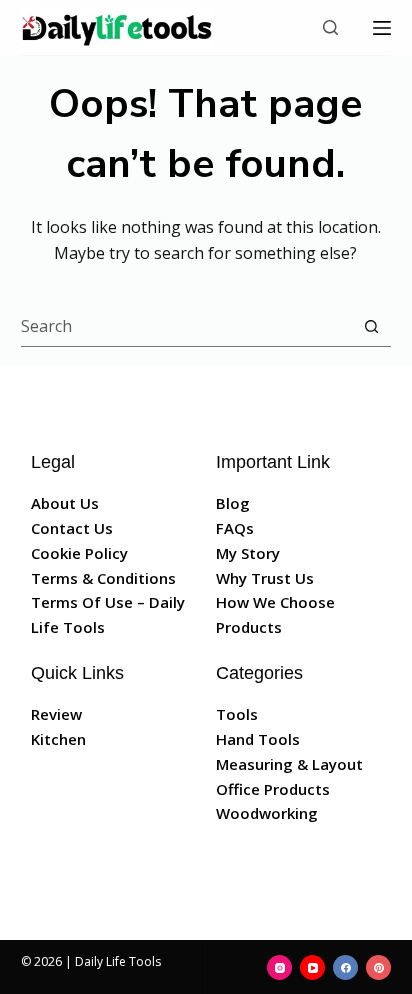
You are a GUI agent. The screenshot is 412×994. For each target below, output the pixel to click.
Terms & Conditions (103, 578)
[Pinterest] (378, 967)
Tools (237, 714)
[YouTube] (312, 967)
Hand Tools (258, 739)
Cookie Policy (79, 553)
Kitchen (58, 739)
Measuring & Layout (289, 764)
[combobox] (187, 326)
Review (56, 714)
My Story (248, 553)
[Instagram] (279, 967)
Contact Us (72, 528)
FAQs (235, 528)
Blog (233, 503)
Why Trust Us (265, 578)
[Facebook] (345, 967)
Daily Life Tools (118, 961)
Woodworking (267, 813)
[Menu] (382, 28)
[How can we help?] (330, 27)
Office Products (273, 789)
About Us (65, 503)
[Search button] (371, 326)
